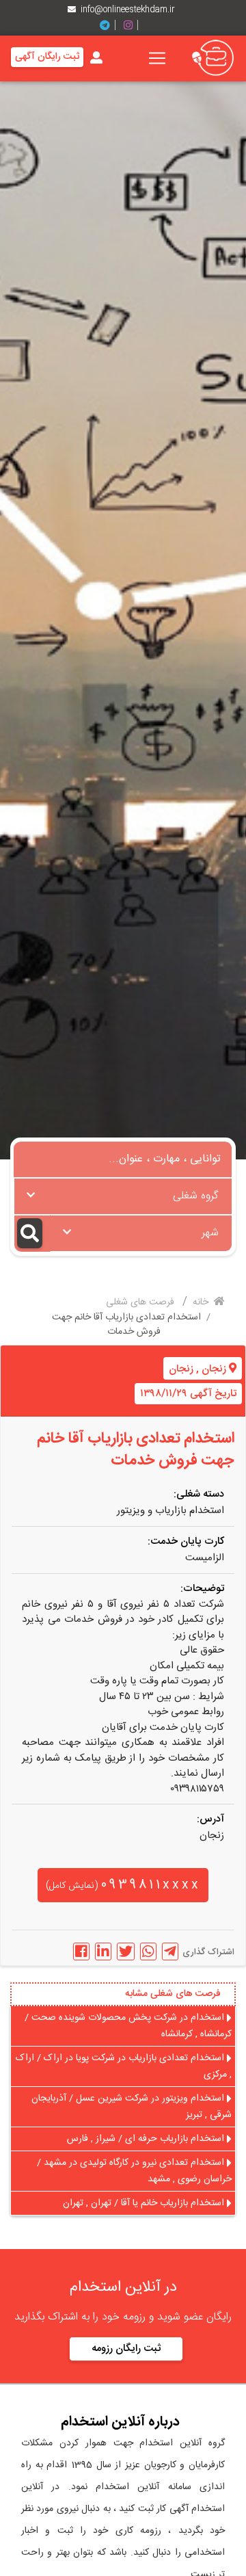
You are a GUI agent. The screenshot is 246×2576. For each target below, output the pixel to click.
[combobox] (123, 1196)
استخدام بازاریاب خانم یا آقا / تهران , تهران (145, 2203)
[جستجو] (32, 1234)
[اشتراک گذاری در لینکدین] (103, 1951)
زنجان (214, 1369)
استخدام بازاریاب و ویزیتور (170, 1511)
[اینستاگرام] (133, 26)
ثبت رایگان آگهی (47, 57)
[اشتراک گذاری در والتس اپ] (148, 1951)
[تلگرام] (110, 26)
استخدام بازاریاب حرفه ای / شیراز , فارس (147, 2139)
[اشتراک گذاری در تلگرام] (170, 1951)
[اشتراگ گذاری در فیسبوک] (81, 1951)
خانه (202, 1302)
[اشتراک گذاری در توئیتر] (126, 1951)
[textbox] (123, 1192)
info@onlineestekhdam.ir (128, 10)
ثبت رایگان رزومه (126, 2349)
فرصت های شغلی (141, 1302)
